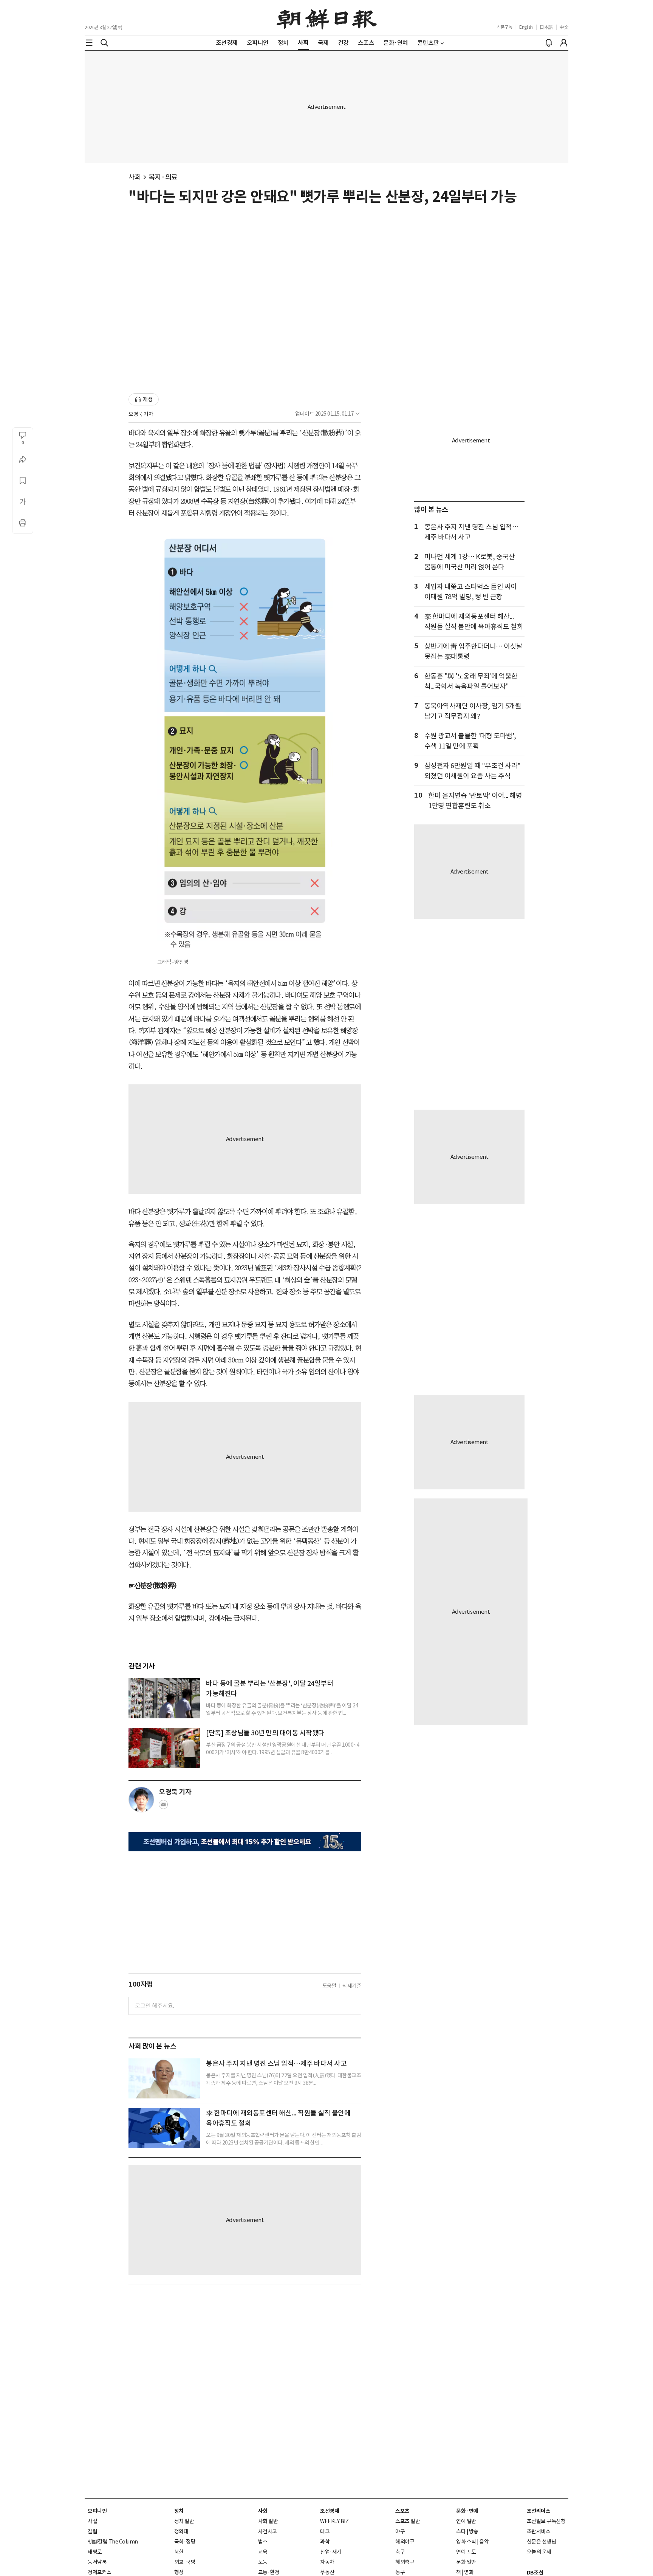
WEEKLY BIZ (334, 2521)
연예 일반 (466, 2521)
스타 (461, 2531)
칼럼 (92, 2531)
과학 (325, 2542)
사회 (135, 177)
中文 (564, 27)
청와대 (181, 2531)
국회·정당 (185, 2542)
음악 (484, 2542)
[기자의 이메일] (163, 1807)
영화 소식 (466, 2542)
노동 (263, 2562)
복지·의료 (163, 177)
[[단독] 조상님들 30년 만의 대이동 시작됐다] (164, 1748)
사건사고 (268, 2531)
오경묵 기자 (141, 414)
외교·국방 (185, 2562)
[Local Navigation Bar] (89, 43)
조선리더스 (539, 2511)
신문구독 (504, 27)
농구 (400, 2572)
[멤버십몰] (245, 1842)
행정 (179, 2572)
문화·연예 (467, 2511)
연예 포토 (466, 2552)
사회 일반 (268, 2521)
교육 (263, 2552)
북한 (179, 2552)
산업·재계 (331, 2552)
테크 (325, 2531)
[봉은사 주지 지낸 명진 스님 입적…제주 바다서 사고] (164, 2078)
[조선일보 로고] (327, 18)
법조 (263, 2542)
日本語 (546, 27)
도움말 (330, 1986)
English (526, 27)
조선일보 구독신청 (546, 2521)
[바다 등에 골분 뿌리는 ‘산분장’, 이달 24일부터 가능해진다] (164, 1698)
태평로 (95, 2552)
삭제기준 (352, 1986)
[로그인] (564, 43)
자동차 (327, 2562)
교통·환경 (269, 2572)
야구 (400, 2531)
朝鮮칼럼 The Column (113, 2542)
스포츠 (402, 2511)
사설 (92, 2521)
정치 (179, 2511)
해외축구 (405, 2562)
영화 (469, 2572)
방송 (474, 2531)
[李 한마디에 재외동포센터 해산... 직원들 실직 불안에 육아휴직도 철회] (164, 2128)
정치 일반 (184, 2521)
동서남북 (97, 2562)
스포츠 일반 (408, 2521)
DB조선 (535, 2573)
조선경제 (330, 2511)
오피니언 (97, 2511)
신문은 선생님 (542, 2542)
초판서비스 (539, 2531)
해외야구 (405, 2542)
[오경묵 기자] (141, 1800)
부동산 (327, 2572)
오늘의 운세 (539, 2552)
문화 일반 (466, 2562)
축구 (400, 2552)
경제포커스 (100, 2572)
